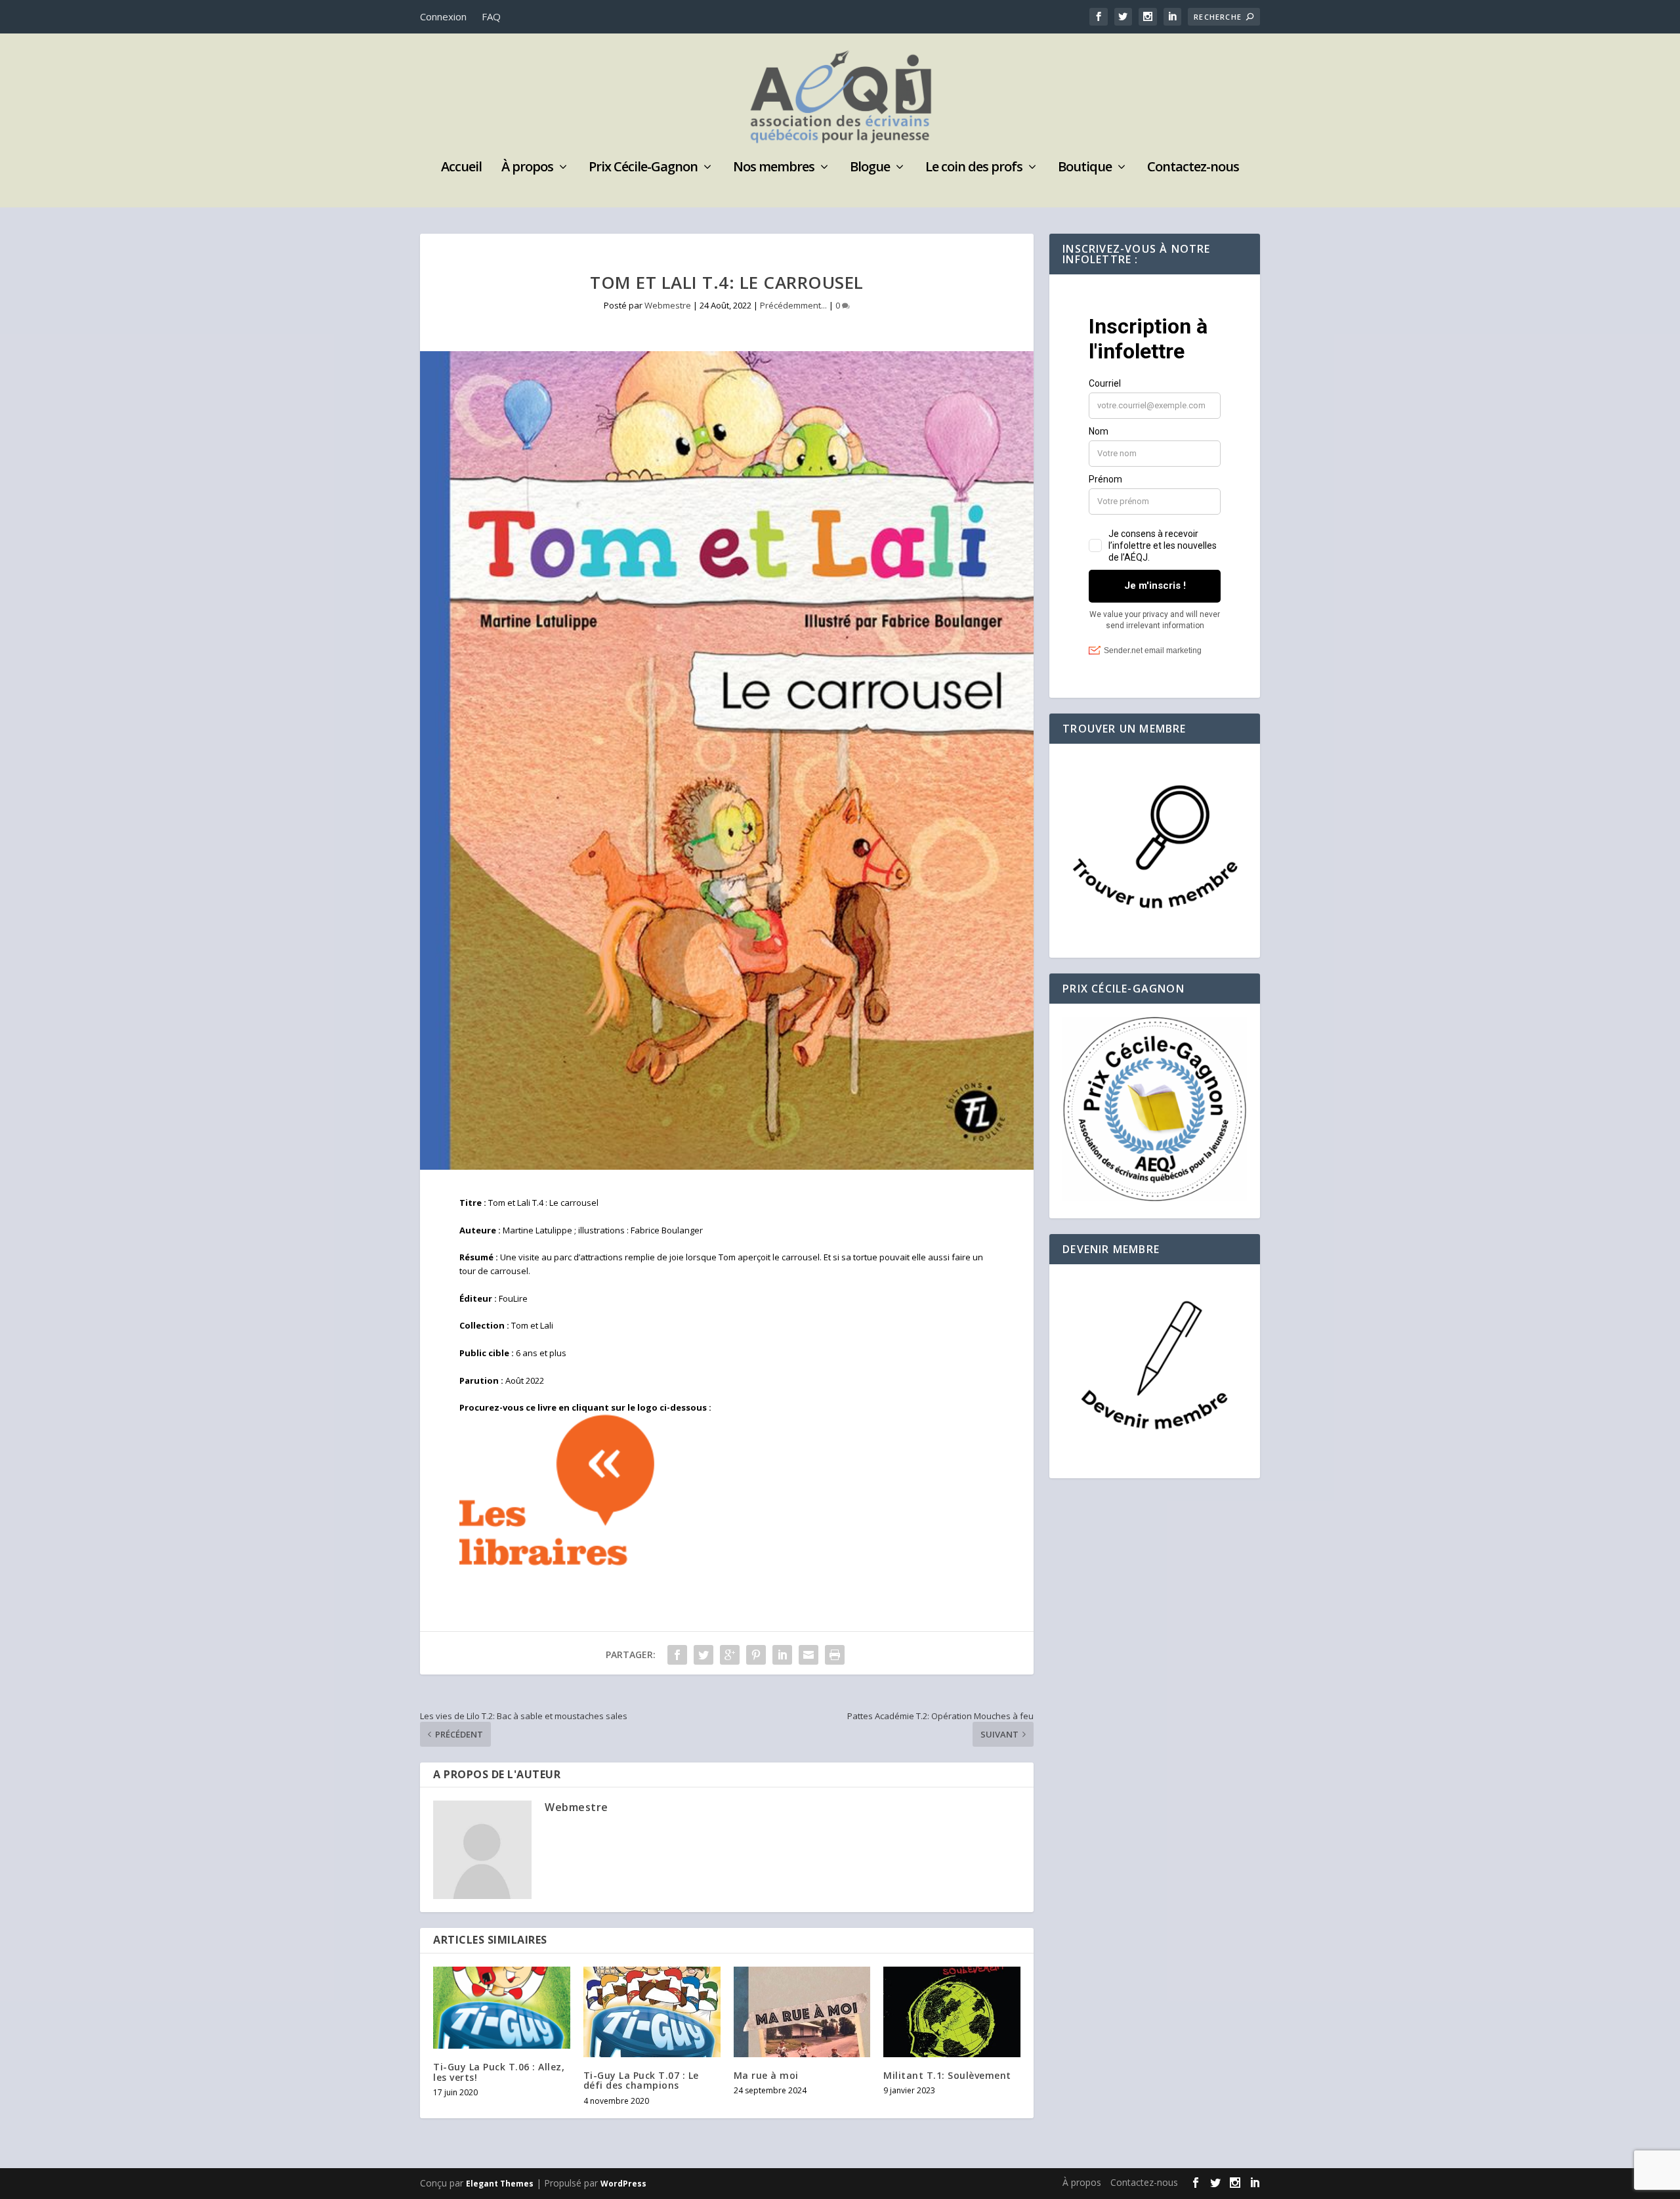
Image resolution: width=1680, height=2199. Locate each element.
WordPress (623, 2184)
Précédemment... (793, 305)
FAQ (491, 16)
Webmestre (668, 305)
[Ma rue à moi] (802, 2012)
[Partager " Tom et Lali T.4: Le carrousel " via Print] (835, 1655)
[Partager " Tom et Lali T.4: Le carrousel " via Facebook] (677, 1655)
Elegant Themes (500, 2184)
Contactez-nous (1193, 168)
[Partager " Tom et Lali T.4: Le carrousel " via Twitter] (703, 1655)
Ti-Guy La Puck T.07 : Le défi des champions (641, 2080)
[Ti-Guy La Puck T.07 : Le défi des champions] (652, 2012)
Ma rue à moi (766, 2075)
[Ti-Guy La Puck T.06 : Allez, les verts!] (502, 2008)
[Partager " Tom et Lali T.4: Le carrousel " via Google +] (730, 1655)
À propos (527, 168)
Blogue (870, 168)
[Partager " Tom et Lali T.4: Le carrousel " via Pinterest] (756, 1655)
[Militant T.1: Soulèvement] (952, 2012)
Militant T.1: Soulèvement (947, 2075)
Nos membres (774, 168)
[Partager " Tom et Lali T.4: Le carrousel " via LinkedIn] (782, 1655)
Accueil (461, 168)
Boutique (1085, 168)
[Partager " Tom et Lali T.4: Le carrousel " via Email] (808, 1655)
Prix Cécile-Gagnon (643, 168)
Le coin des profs (974, 168)
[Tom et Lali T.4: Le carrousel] (727, 760)
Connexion (443, 16)
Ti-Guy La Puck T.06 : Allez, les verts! (499, 2072)
